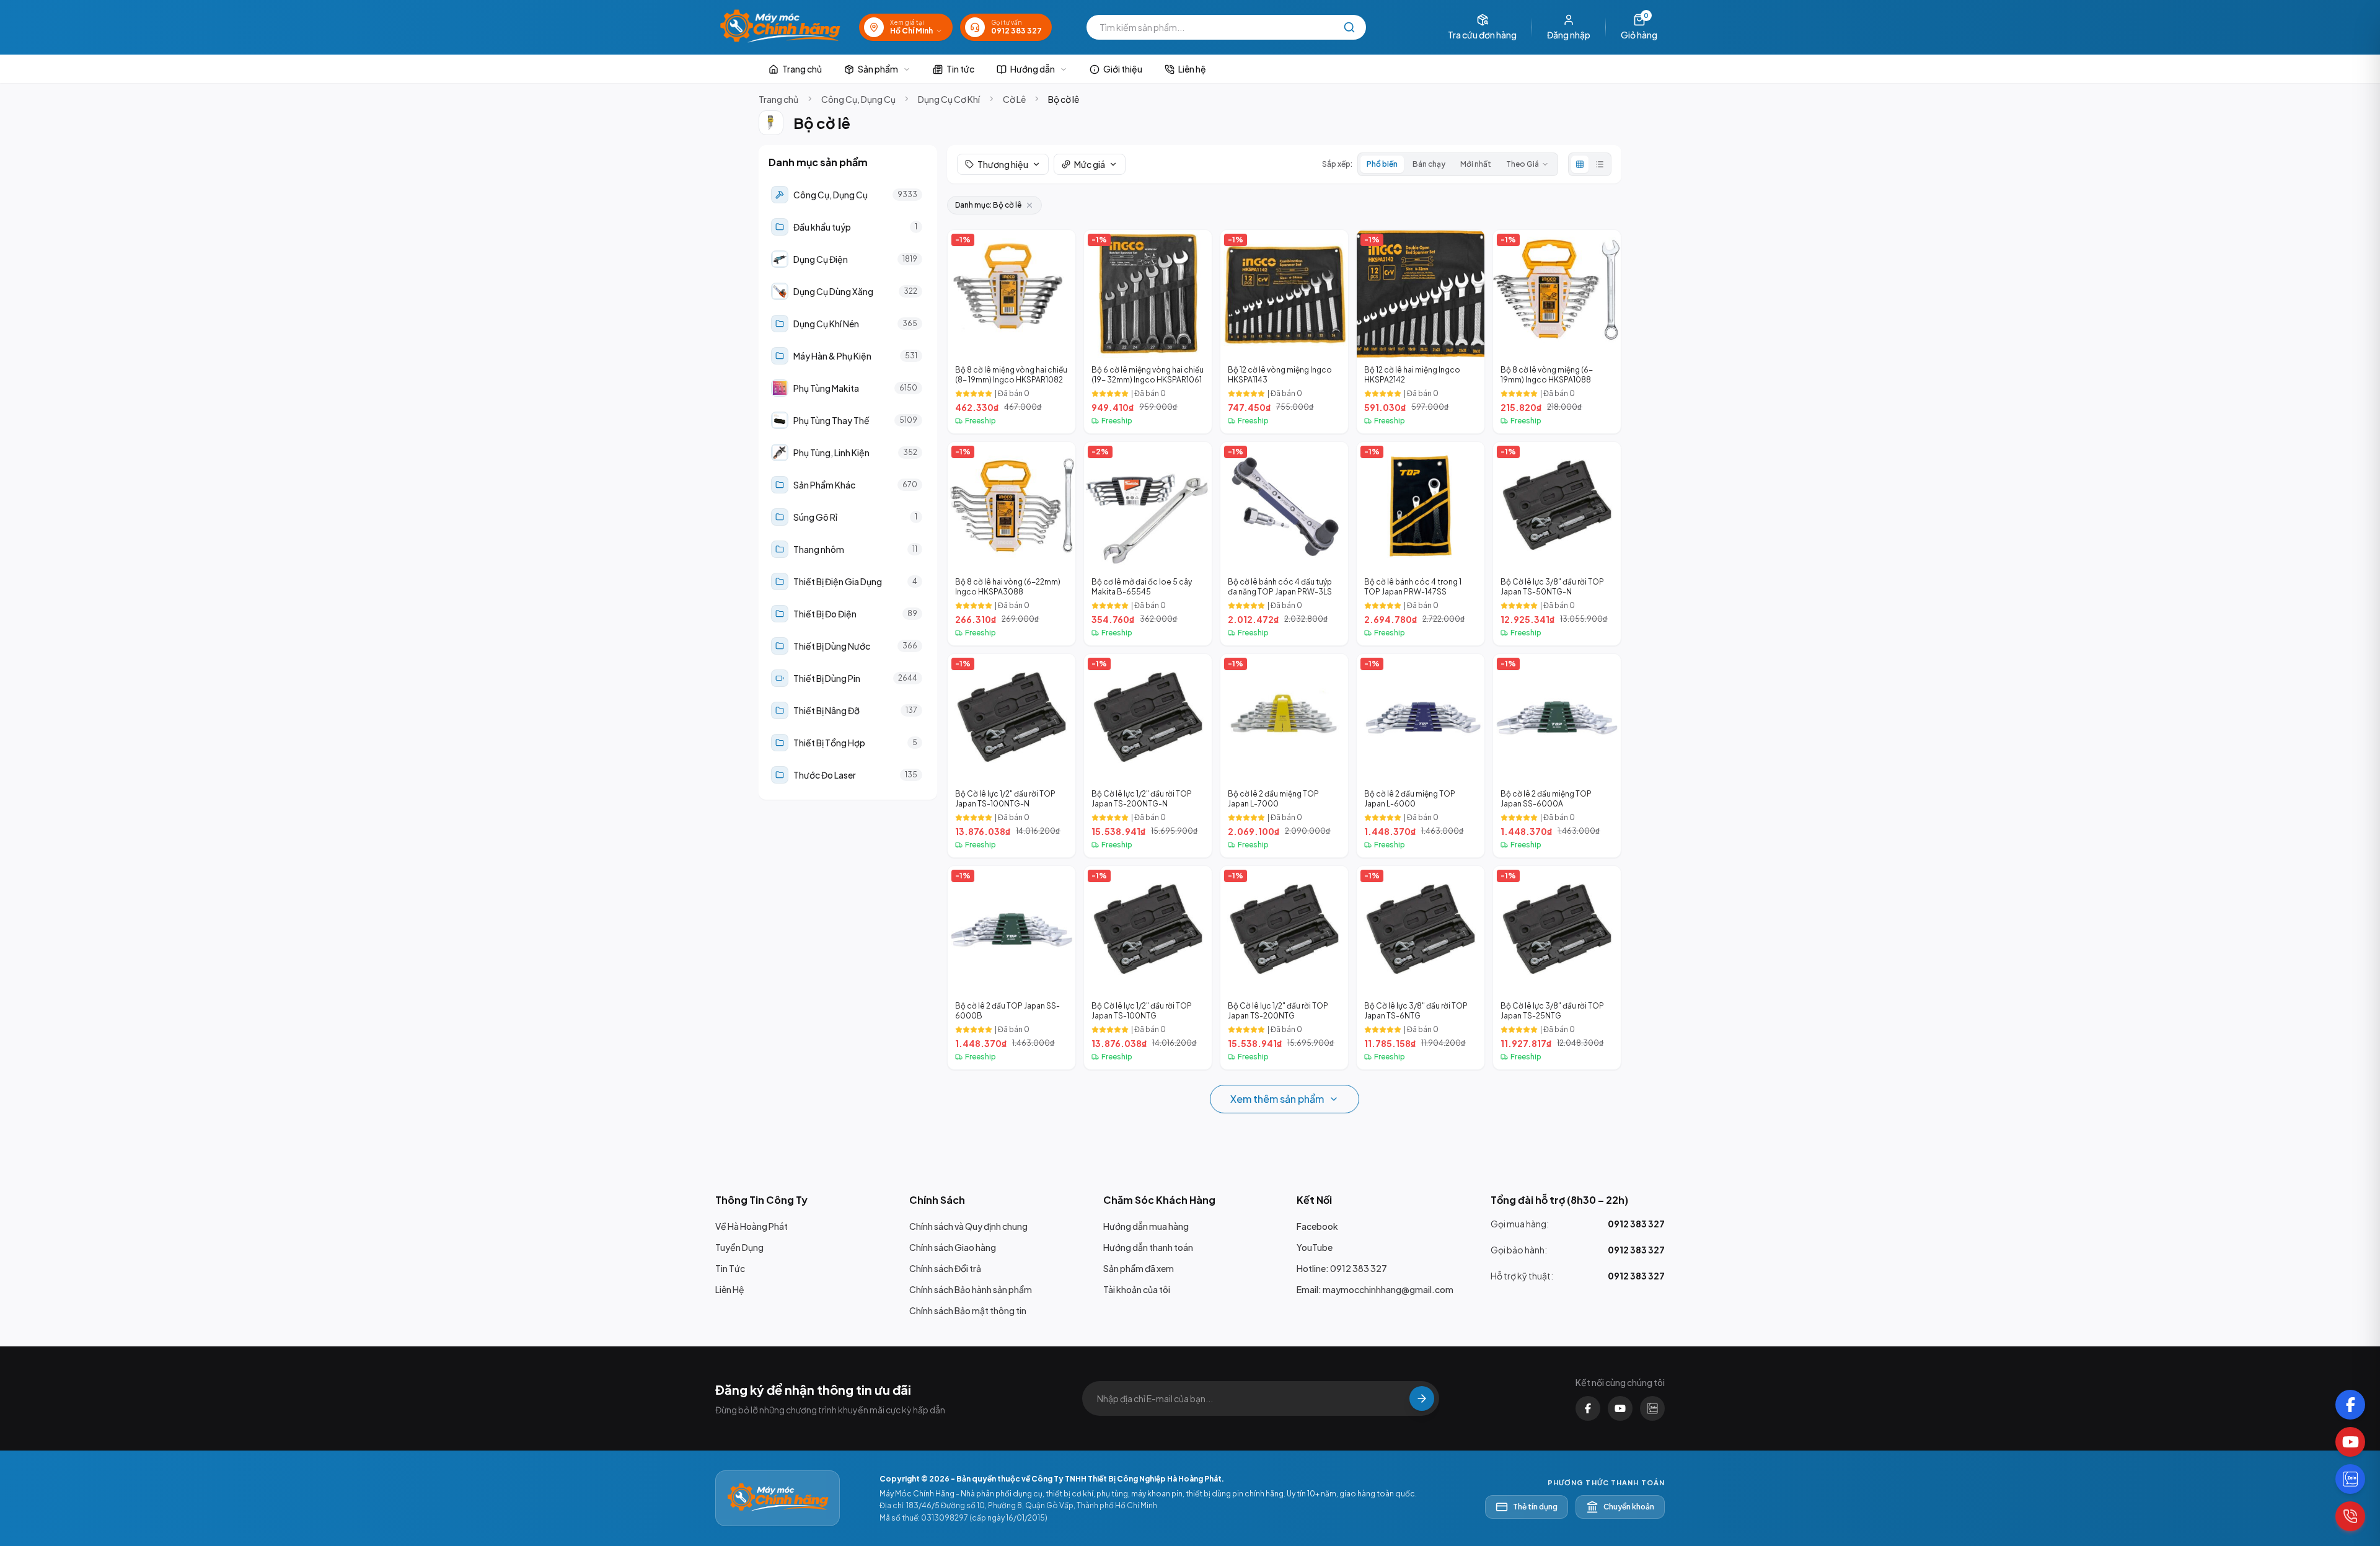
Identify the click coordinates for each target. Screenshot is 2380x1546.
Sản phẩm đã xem (1139, 1268)
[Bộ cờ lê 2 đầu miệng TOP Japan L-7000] (1284, 756)
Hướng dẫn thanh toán (1148, 1247)
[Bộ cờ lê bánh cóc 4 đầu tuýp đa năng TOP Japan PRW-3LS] (1284, 544)
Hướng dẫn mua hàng (1146, 1226)
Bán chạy (1429, 164)
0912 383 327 (1636, 1224)
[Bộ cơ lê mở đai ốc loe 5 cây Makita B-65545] (1148, 544)
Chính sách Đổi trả (945, 1268)
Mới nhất (1476, 164)
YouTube (1315, 1247)
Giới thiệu (1123, 69)
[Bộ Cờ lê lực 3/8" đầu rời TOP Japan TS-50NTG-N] (1557, 544)
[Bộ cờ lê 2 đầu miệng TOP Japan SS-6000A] (1557, 756)
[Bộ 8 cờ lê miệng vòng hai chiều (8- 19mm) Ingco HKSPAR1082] (1011, 332)
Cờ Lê (1014, 99)
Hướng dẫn (1033, 69)
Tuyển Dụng (739, 1247)
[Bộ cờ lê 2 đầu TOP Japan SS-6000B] (1011, 968)
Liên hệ (1192, 69)
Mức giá (1090, 164)
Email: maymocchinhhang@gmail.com (1375, 1289)
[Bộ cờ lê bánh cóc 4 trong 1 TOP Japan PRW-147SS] (1421, 544)
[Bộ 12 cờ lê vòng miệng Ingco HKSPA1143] (1284, 332)
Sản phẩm (878, 69)
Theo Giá (1523, 164)
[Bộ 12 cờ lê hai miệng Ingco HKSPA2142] (1421, 332)
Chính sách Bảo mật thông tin (968, 1310)
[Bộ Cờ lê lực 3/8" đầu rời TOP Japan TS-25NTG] (1557, 968)
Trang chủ (802, 69)
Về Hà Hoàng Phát (751, 1226)
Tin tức (960, 69)
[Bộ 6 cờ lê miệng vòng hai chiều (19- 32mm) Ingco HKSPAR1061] (1148, 332)
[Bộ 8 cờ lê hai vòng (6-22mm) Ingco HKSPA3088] (1011, 544)
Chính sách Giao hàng (953, 1247)
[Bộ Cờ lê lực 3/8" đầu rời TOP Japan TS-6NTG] (1421, 968)
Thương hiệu (1003, 164)
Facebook (1317, 1226)
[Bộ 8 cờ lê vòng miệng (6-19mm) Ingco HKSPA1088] (1557, 332)
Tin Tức (730, 1268)
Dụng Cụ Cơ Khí (949, 99)
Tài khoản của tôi (1137, 1289)
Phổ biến (1382, 164)
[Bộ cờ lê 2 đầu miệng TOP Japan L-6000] (1421, 756)
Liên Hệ (730, 1289)
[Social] (2350, 1405)
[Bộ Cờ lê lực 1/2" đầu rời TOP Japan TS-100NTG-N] (1011, 756)
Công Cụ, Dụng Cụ (858, 99)
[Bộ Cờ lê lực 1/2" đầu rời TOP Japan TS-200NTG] (1284, 968)
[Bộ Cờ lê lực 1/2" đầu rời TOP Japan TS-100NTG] (1148, 968)
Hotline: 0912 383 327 (1342, 1268)
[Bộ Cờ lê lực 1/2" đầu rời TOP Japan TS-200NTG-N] (1148, 756)
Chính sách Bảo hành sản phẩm (971, 1289)
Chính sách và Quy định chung (968, 1226)
